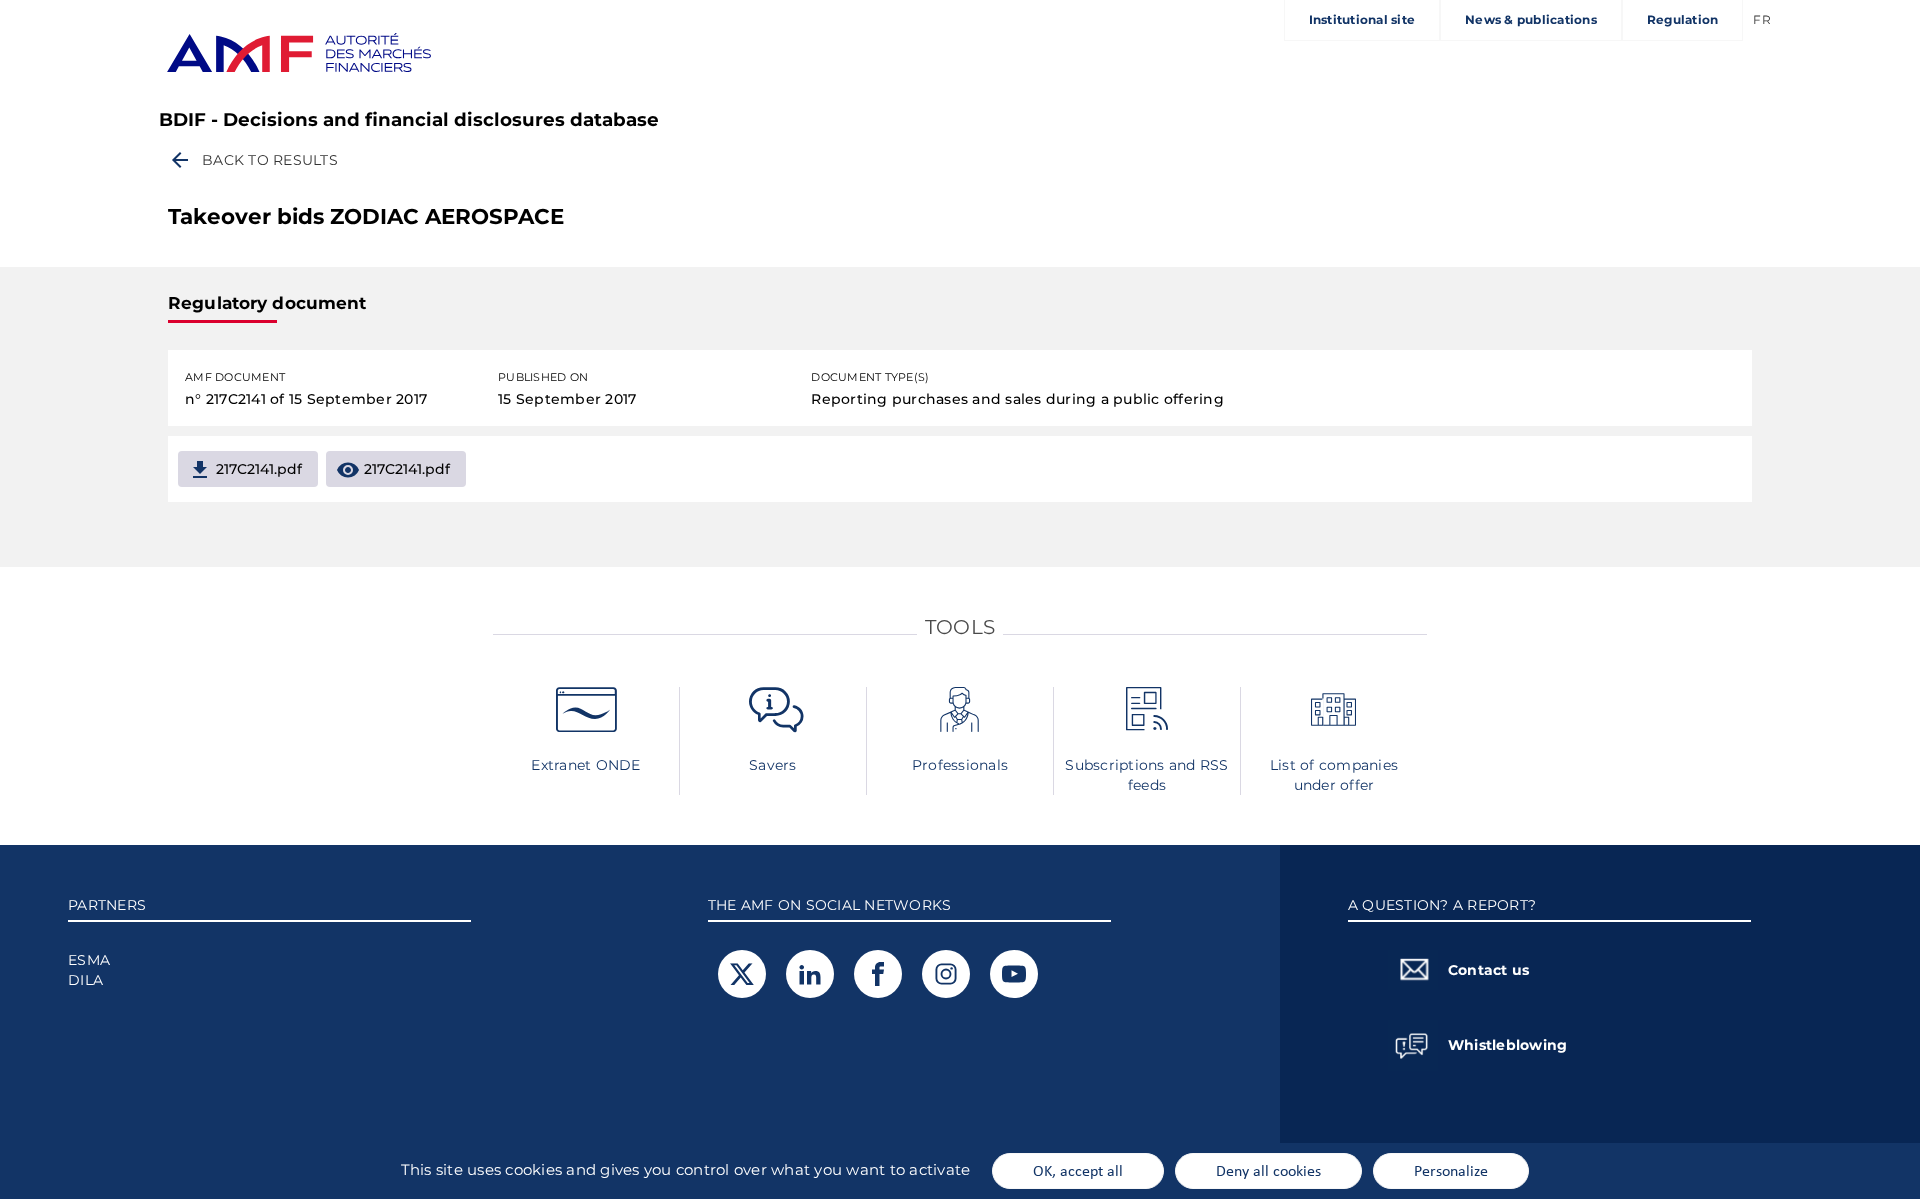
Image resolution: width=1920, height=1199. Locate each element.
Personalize (1451, 1170)
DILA (85, 980)
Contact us (1489, 970)
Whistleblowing (1508, 1045)
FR (1762, 19)
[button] (253, 160)
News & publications (1531, 19)
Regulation (1683, 19)
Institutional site (1362, 19)
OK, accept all (1078, 1170)
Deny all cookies (1268, 1170)
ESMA (89, 960)
